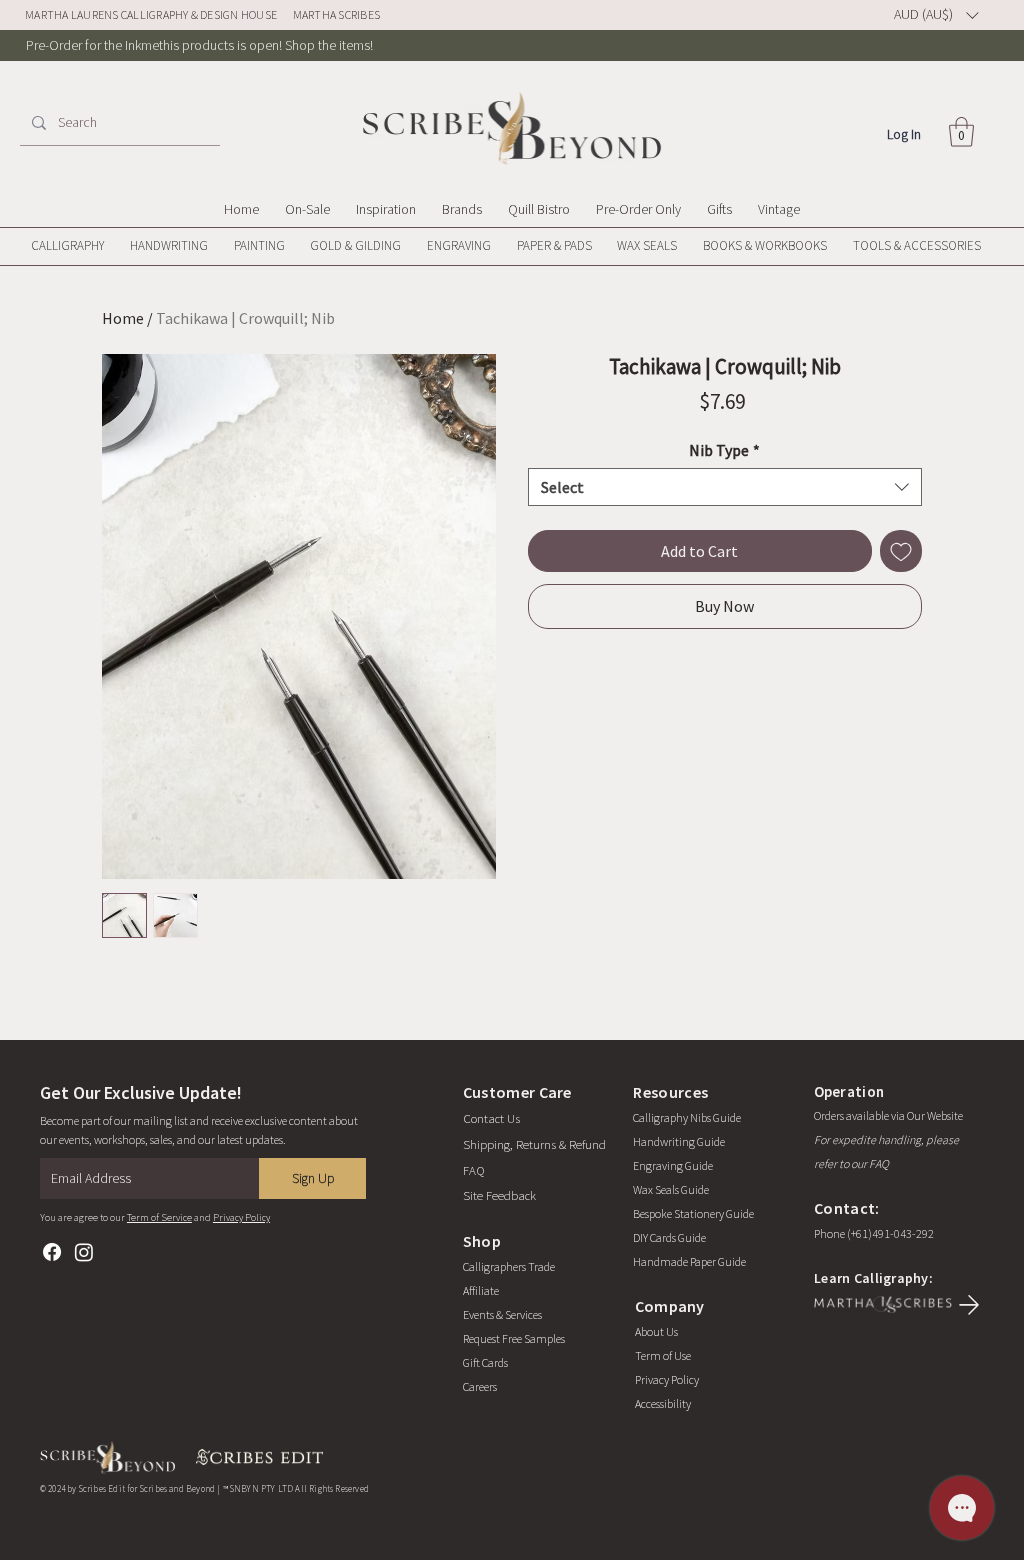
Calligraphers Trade (509, 1266)
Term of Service (159, 1217)
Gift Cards (485, 1362)
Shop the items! (329, 45)
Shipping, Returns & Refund (534, 1144)
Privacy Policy (241, 1217)
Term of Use (663, 1355)
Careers (480, 1386)
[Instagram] (84, 1252)
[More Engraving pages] (500, 246)
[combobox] (725, 487)
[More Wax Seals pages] (686, 246)
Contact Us (491, 1118)
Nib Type (724, 450)
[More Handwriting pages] (217, 246)
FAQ (474, 1170)
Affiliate (481, 1290)
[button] (961, 132)
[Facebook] (52, 1252)
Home (123, 318)
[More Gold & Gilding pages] (410, 246)
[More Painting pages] (294, 246)
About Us (656, 1331)
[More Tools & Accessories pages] (990, 246)
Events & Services (502, 1314)
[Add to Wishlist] (901, 551)
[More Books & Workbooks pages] (836, 246)
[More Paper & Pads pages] (601, 246)
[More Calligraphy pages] (113, 246)
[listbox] (936, 15)
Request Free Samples (514, 1338)
